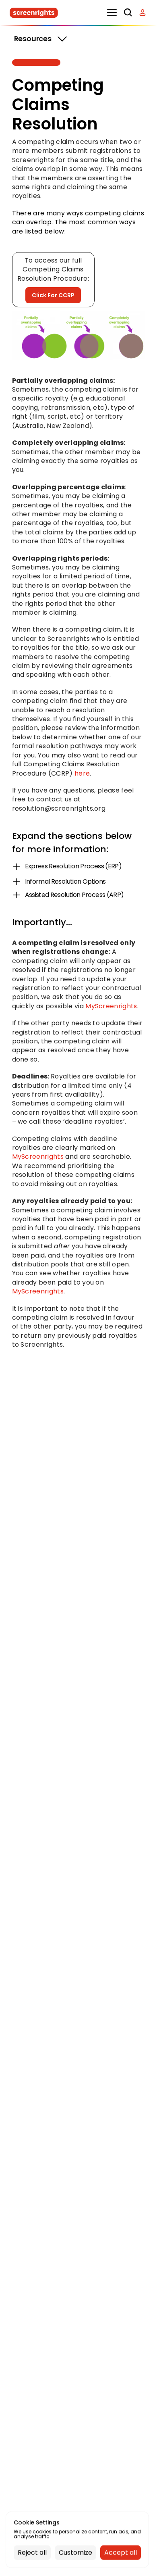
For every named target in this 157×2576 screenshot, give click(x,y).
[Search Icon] (128, 13)
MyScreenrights (111, 1006)
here (82, 773)
